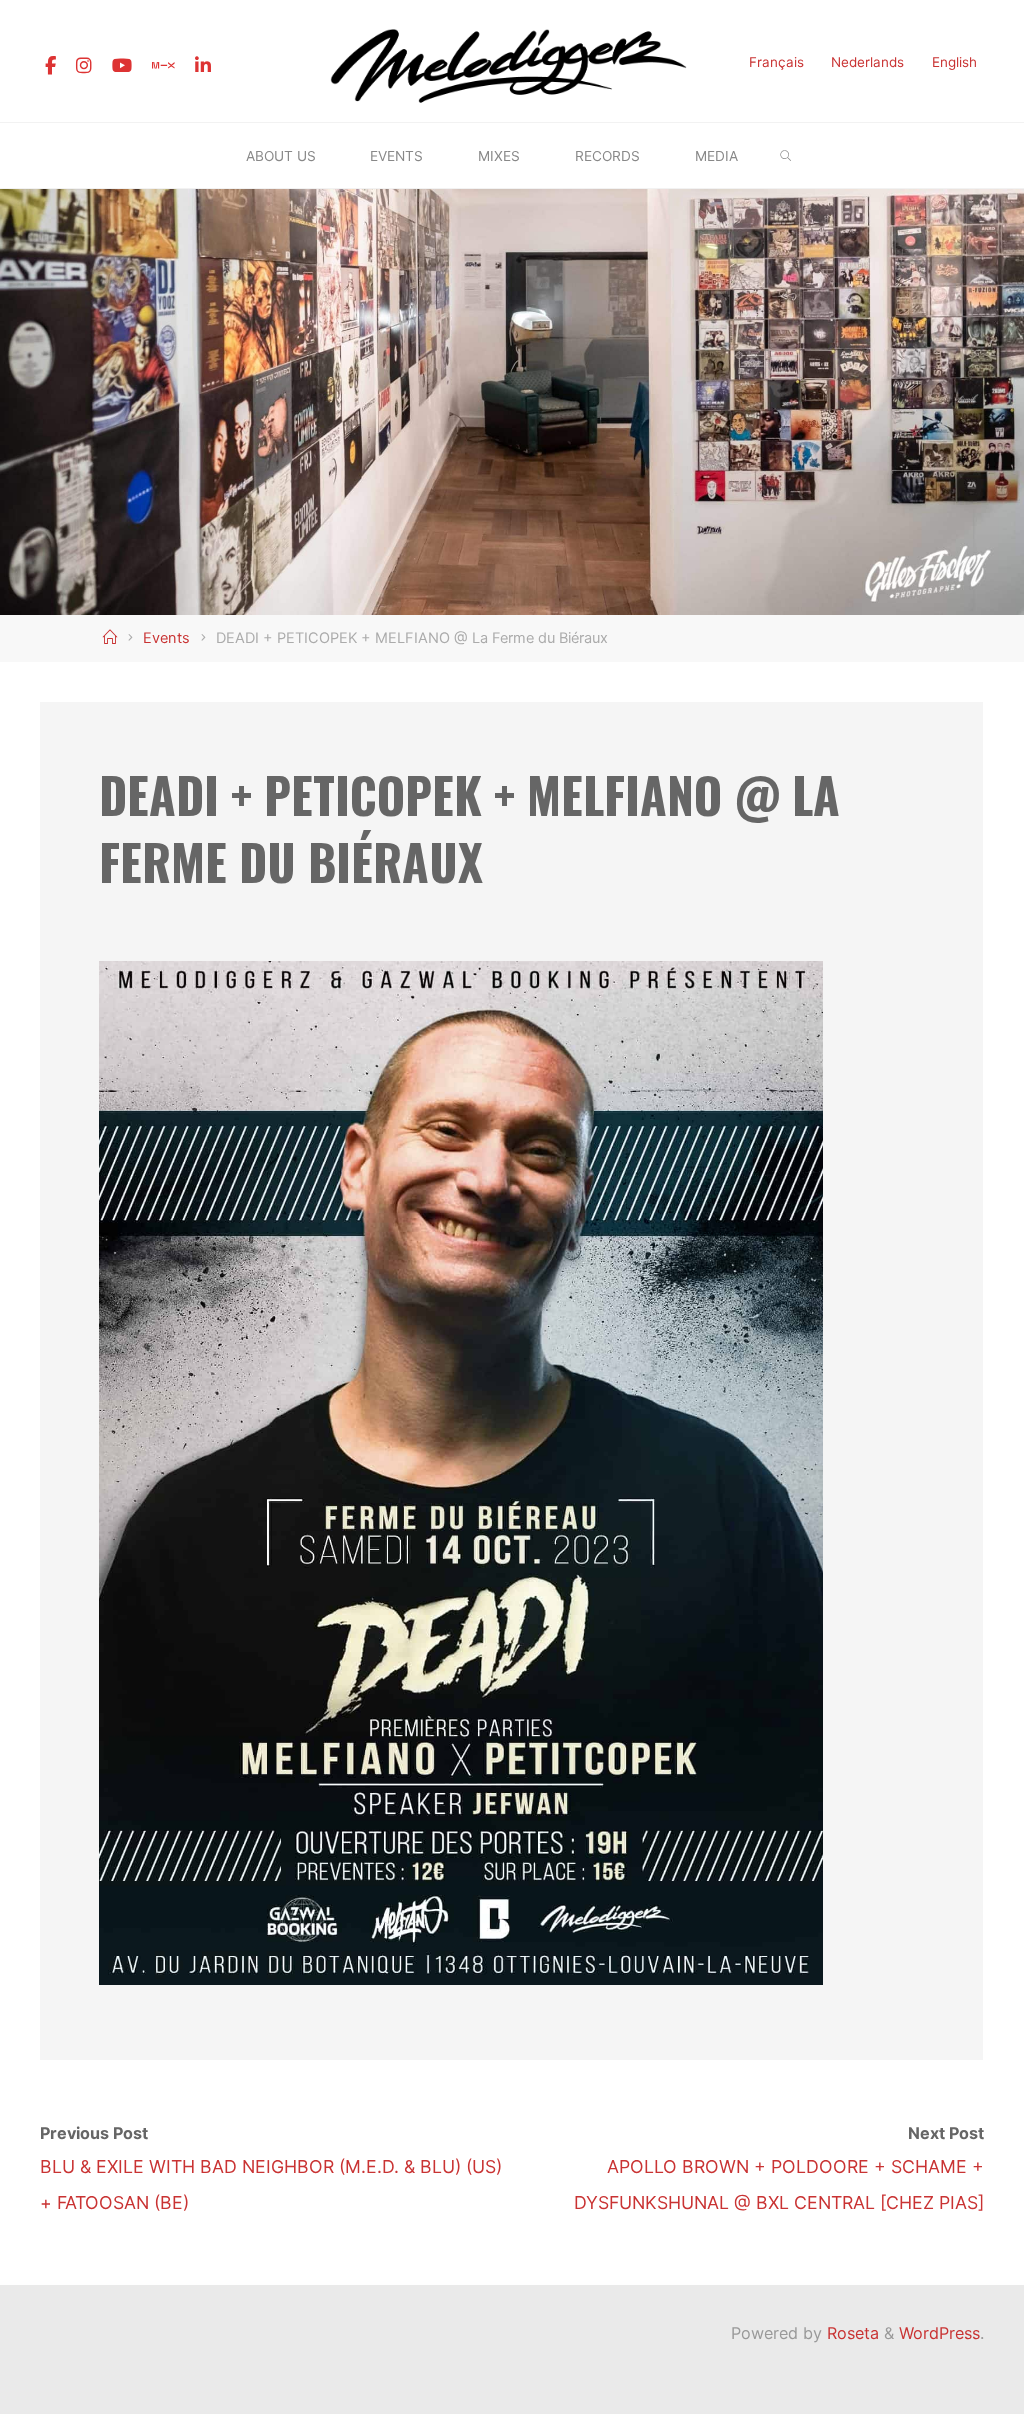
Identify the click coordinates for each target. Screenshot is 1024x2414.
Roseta (850, 2333)
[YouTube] (122, 66)
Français (776, 62)
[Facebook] (50, 66)
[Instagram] (84, 66)
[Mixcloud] (163, 66)
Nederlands (867, 62)
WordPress (939, 2333)
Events (166, 638)
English (954, 62)
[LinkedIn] (203, 66)
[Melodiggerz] (512, 59)
